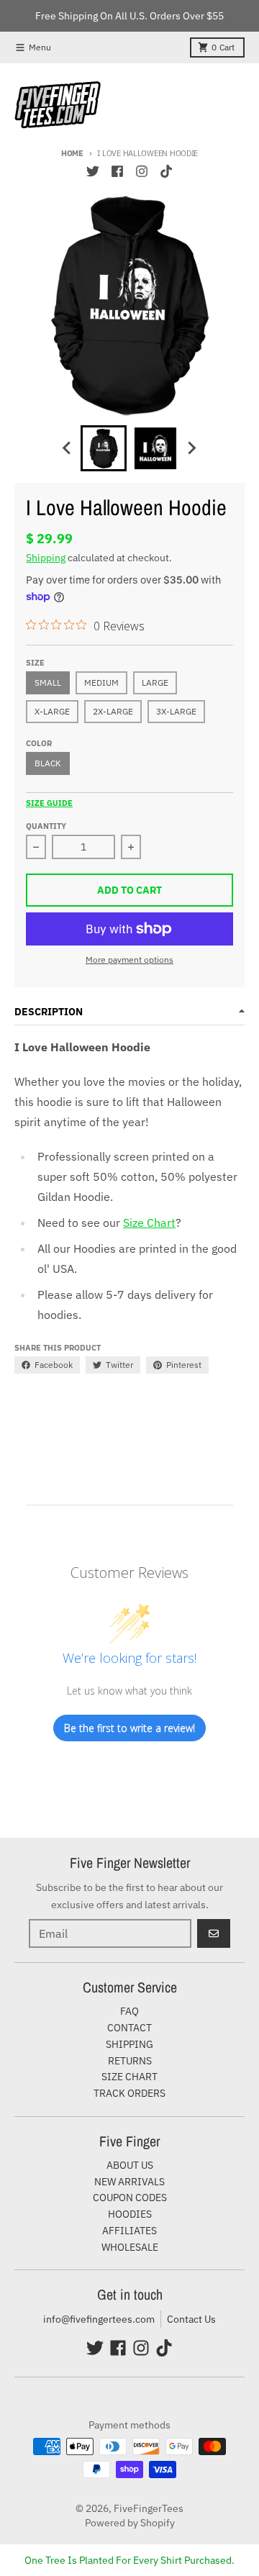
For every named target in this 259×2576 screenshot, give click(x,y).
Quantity (46, 826)
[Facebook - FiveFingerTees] (117, 171)
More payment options (129, 960)
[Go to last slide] (68, 448)
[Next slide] (191, 448)
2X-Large (113, 711)
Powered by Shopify (130, 2523)
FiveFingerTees (149, 2508)
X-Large (52, 711)
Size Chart (149, 1223)
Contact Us (191, 2319)
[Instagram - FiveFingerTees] (142, 171)
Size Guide (49, 803)
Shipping (46, 558)
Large (155, 682)
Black (48, 763)
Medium (101, 682)
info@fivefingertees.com (99, 2319)
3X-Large (176, 711)
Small (48, 682)
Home (72, 153)
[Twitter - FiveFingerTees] (93, 171)
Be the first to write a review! (129, 1728)
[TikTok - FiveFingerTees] (166, 171)
